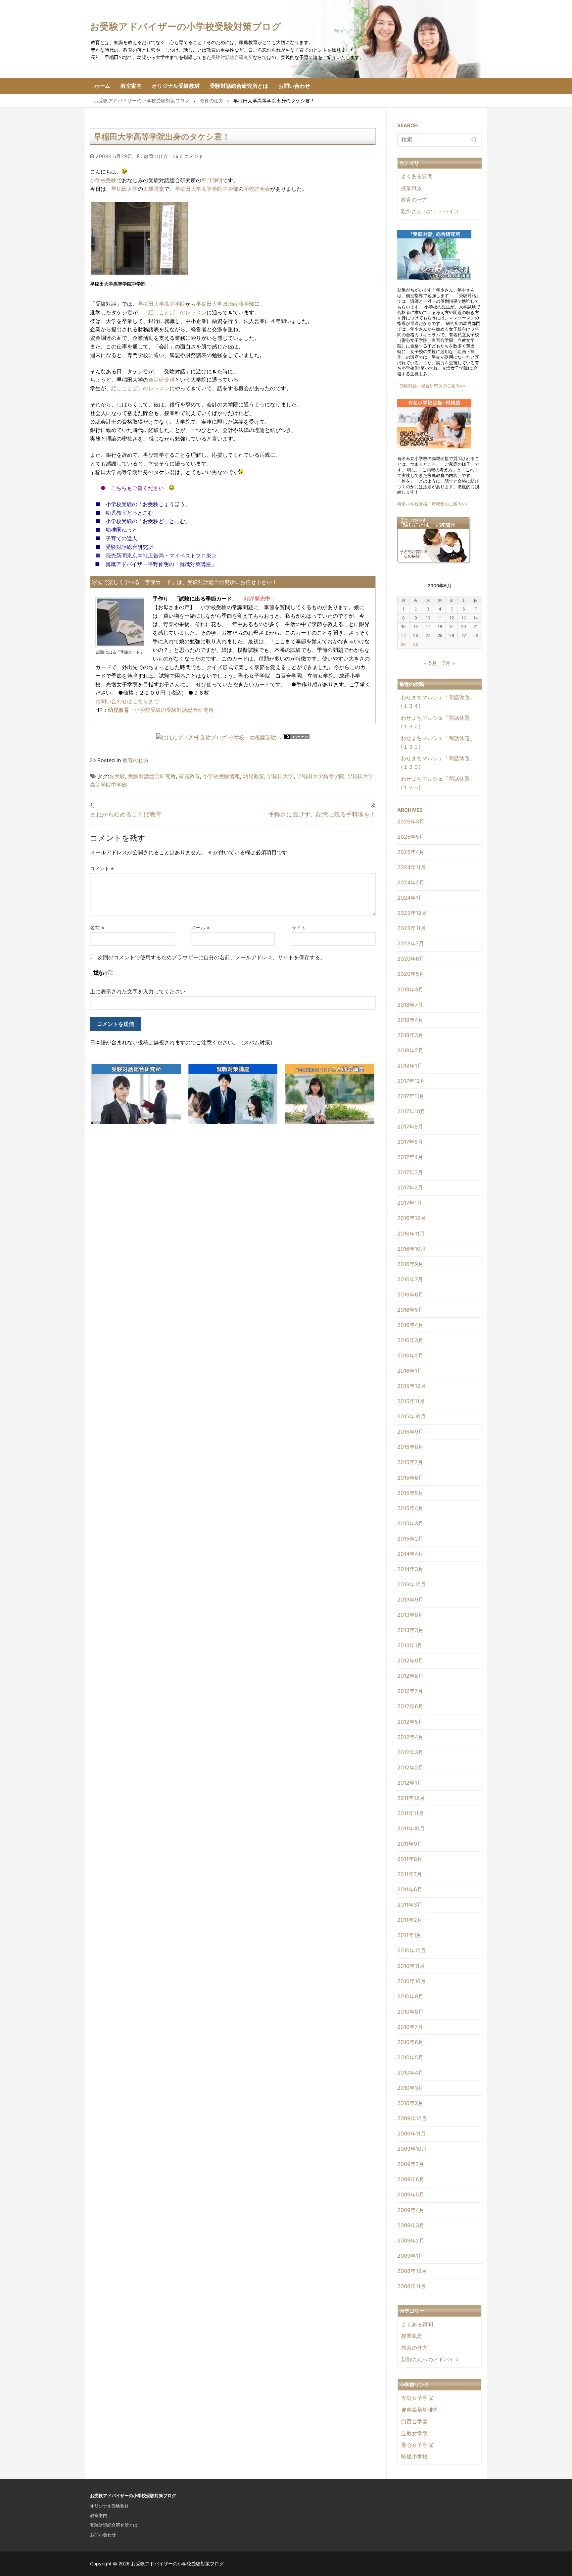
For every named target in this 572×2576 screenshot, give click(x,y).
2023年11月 (411, 928)
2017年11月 (411, 1096)
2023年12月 (412, 913)
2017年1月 (410, 1203)
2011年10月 (411, 1828)
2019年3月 (410, 989)
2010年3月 (410, 2088)
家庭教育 (189, 776)
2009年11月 (411, 2133)
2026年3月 (411, 821)
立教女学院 (414, 2433)
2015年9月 (410, 1432)
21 (476, 627)
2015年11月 (411, 1401)
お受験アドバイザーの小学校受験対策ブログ (186, 26)
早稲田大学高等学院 (162, 304)
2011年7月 (410, 1874)
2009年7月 (411, 2164)
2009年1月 (410, 2256)
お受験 (117, 776)
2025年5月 (411, 837)
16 (416, 627)
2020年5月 (411, 974)
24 (428, 635)
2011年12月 (411, 1798)
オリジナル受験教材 (109, 2506)
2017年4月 (410, 1157)
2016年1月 (410, 1371)
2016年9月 (410, 1264)
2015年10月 (411, 1416)
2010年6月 (410, 2042)
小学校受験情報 (221, 776)
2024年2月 (411, 882)
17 (428, 627)
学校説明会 (257, 189)
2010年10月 (411, 1981)
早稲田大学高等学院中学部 (207, 189)
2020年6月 (411, 959)
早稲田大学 (124, 189)
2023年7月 (411, 943)
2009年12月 (412, 2118)
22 (404, 635)
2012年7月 (410, 1691)
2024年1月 (410, 898)
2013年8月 (410, 1615)
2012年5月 (410, 1722)
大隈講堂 (154, 189)
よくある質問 (417, 176)
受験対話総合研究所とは (114, 2525)
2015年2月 (410, 1539)
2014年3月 (410, 1569)
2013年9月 (410, 1600)
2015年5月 (410, 1493)
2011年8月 (410, 1859)
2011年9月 (410, 1844)
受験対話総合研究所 (232, 57)
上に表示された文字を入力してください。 (140, 991)
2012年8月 (410, 1676)
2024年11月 (411, 867)
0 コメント (191, 156)
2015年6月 (410, 1478)
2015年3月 (410, 1523)
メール (201, 928)
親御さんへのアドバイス (430, 211)
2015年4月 (410, 1508)
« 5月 (431, 663)
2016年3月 (410, 1340)
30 (416, 644)
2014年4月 (410, 1554)
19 (452, 627)
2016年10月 (411, 1249)
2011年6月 (410, 1889)
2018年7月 (410, 1005)
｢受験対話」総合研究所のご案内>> (431, 386)
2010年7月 (410, 2027)
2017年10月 (411, 1111)
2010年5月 (410, 2057)
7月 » (449, 663)
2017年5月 (410, 1142)
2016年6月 (410, 1294)
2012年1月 (410, 1783)
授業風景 (411, 188)
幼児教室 (254, 776)
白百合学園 (414, 2421)
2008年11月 (411, 2286)
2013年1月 (410, 1645)
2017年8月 (410, 1127)
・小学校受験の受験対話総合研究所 (161, 710)
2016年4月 (410, 1325)
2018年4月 (410, 1020)
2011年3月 (410, 1905)
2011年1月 (409, 1935)
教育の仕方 (155, 156)
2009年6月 (411, 2179)
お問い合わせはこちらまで (127, 701)
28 (476, 635)
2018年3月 (410, 1035)
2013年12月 (411, 1584)
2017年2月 (410, 1187)
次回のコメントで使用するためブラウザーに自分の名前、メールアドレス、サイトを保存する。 (212, 957)
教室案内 (99, 2515)
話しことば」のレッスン (140, 388)
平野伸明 (212, 180)
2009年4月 (411, 2210)
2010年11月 (411, 1966)
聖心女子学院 (417, 2445)
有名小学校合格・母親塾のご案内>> (432, 504)
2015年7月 (410, 1462)
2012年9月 (410, 1660)
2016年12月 (411, 1218)
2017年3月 (410, 1172)
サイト (299, 928)
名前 (97, 928)
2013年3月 (410, 1630)
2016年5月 (410, 1310)
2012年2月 (410, 1767)
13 (464, 618)
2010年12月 (411, 1950)
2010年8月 (410, 2012)
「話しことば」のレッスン (175, 312)
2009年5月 (411, 2194)
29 (403, 644)
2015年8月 (410, 1447)
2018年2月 (410, 1050)
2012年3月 (410, 1752)
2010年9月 (410, 1996)
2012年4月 (410, 1737)
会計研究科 (162, 380)
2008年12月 (412, 2271)
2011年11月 (410, 1813)
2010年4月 (410, 2073)
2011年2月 (410, 1920)
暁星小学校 (414, 2456)
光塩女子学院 (417, 2398)
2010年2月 (410, 2103)
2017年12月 (411, 1081)
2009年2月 (411, 2240)
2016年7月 (410, 1279)
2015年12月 (411, 1386)
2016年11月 (411, 1234)
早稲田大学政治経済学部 (225, 304)
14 (476, 618)
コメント (102, 868)
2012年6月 (410, 1706)
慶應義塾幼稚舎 (420, 2410)
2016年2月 (410, 1355)
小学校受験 (103, 180)
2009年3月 (411, 2225)
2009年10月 (412, 2149)
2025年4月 (411, 852)
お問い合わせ (103, 2535)
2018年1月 (410, 1066)
